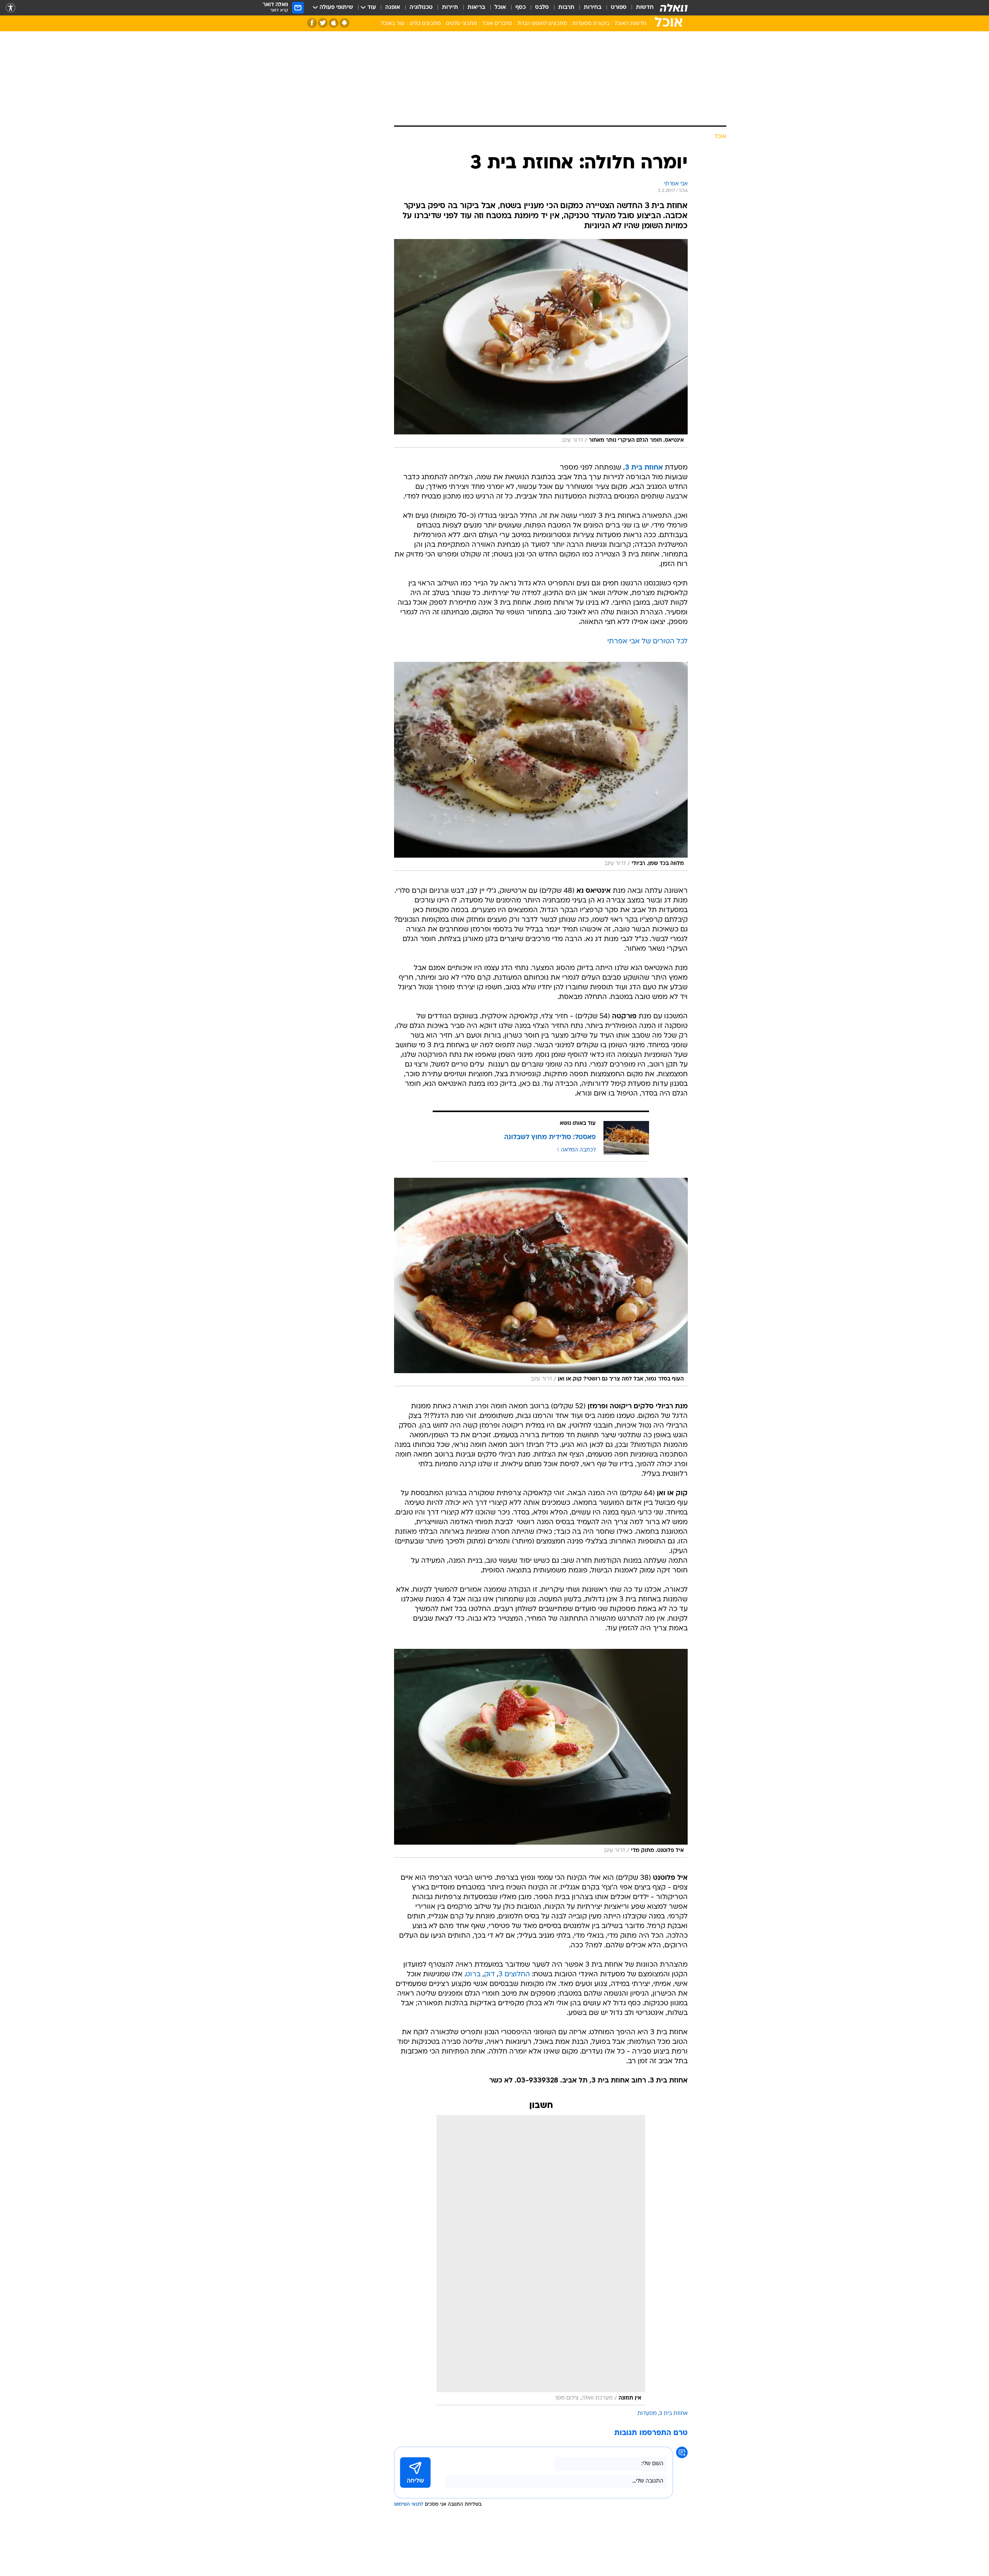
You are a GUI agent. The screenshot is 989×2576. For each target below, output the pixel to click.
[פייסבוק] (312, 23)
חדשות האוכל (630, 24)
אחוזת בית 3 (673, 2414)
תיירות (450, 8)
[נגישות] (11, 8)
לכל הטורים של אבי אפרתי (647, 642)
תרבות (566, 8)
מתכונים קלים (425, 24)
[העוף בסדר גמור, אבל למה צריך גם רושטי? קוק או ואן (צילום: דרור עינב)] (541, 1282)
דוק (489, 1975)
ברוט (473, 1975)
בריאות (476, 8)
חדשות (645, 8)
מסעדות (647, 2414)
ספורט (619, 8)
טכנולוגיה (421, 8)
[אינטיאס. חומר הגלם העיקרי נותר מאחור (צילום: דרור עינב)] (541, 343)
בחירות (593, 8)
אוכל (500, 8)
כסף (521, 8)
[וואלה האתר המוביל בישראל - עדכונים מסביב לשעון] (674, 8)
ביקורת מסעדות (591, 24)
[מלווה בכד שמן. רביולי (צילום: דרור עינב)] (541, 766)
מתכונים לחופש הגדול (542, 24)
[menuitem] (640, 8)
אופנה (393, 8)
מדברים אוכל (497, 24)
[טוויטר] (323, 23)
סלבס (542, 8)
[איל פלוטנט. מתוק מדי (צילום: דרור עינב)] (541, 1753)
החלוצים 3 (514, 1975)
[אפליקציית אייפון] (334, 23)
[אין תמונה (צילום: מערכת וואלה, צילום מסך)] (541, 2260)
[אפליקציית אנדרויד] (344, 23)
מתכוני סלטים (461, 24)
